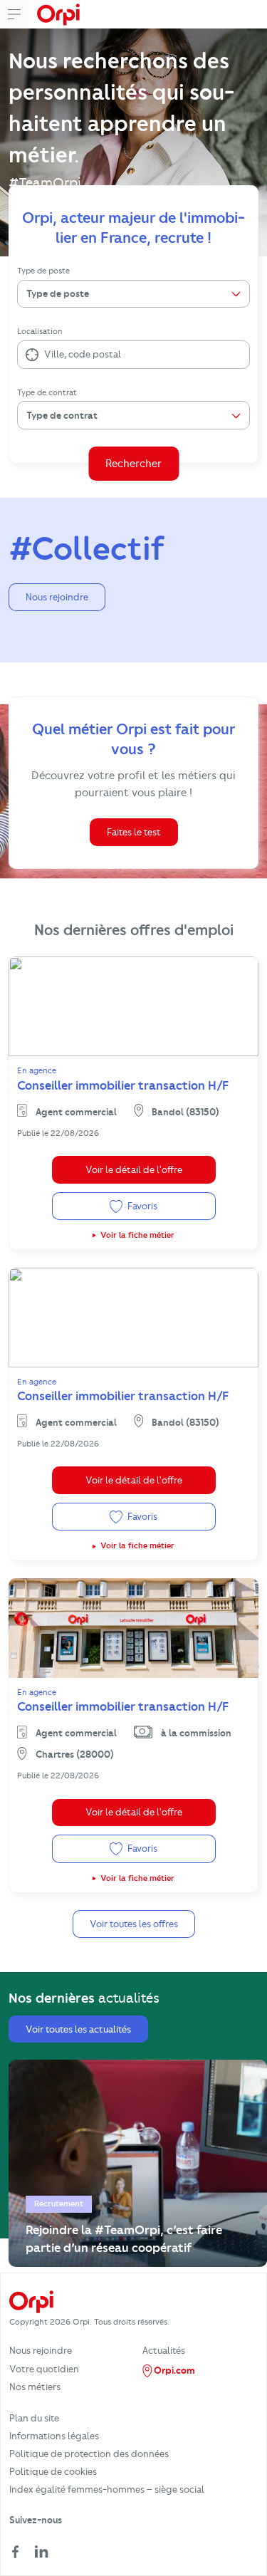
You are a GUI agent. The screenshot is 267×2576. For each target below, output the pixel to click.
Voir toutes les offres (134, 1924)
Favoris (141, 1206)
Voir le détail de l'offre (134, 1169)
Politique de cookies (53, 2471)
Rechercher (133, 464)
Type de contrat (47, 392)
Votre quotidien (44, 2369)
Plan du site (34, 2418)
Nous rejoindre (57, 597)
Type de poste (43, 271)
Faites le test (134, 832)
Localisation (40, 331)
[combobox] (45, 355)
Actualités (164, 2350)
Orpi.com (173, 2370)
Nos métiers (35, 2387)
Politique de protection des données (89, 2454)
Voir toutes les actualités (78, 2029)
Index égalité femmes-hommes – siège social (107, 2489)
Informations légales (54, 2436)
